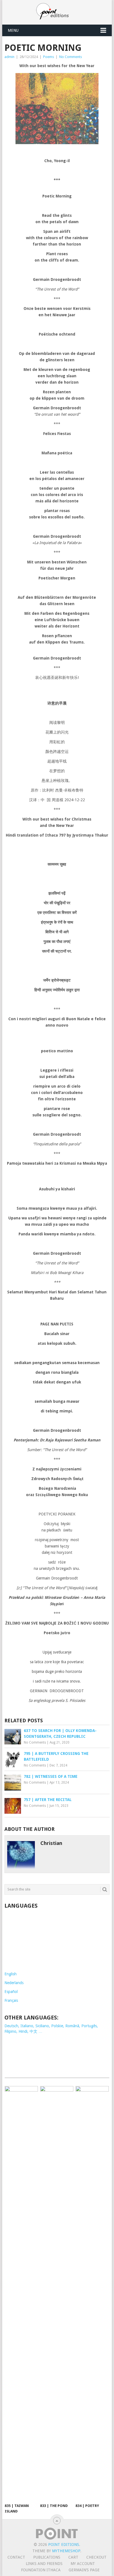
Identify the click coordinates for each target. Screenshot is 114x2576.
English (11, 2337)
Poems (49, 57)
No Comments (71, 57)
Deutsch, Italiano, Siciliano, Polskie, (35, 2388)
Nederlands (14, 2345)
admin (9, 57)
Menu (13, 30)
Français (11, 2363)
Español (11, 2354)
